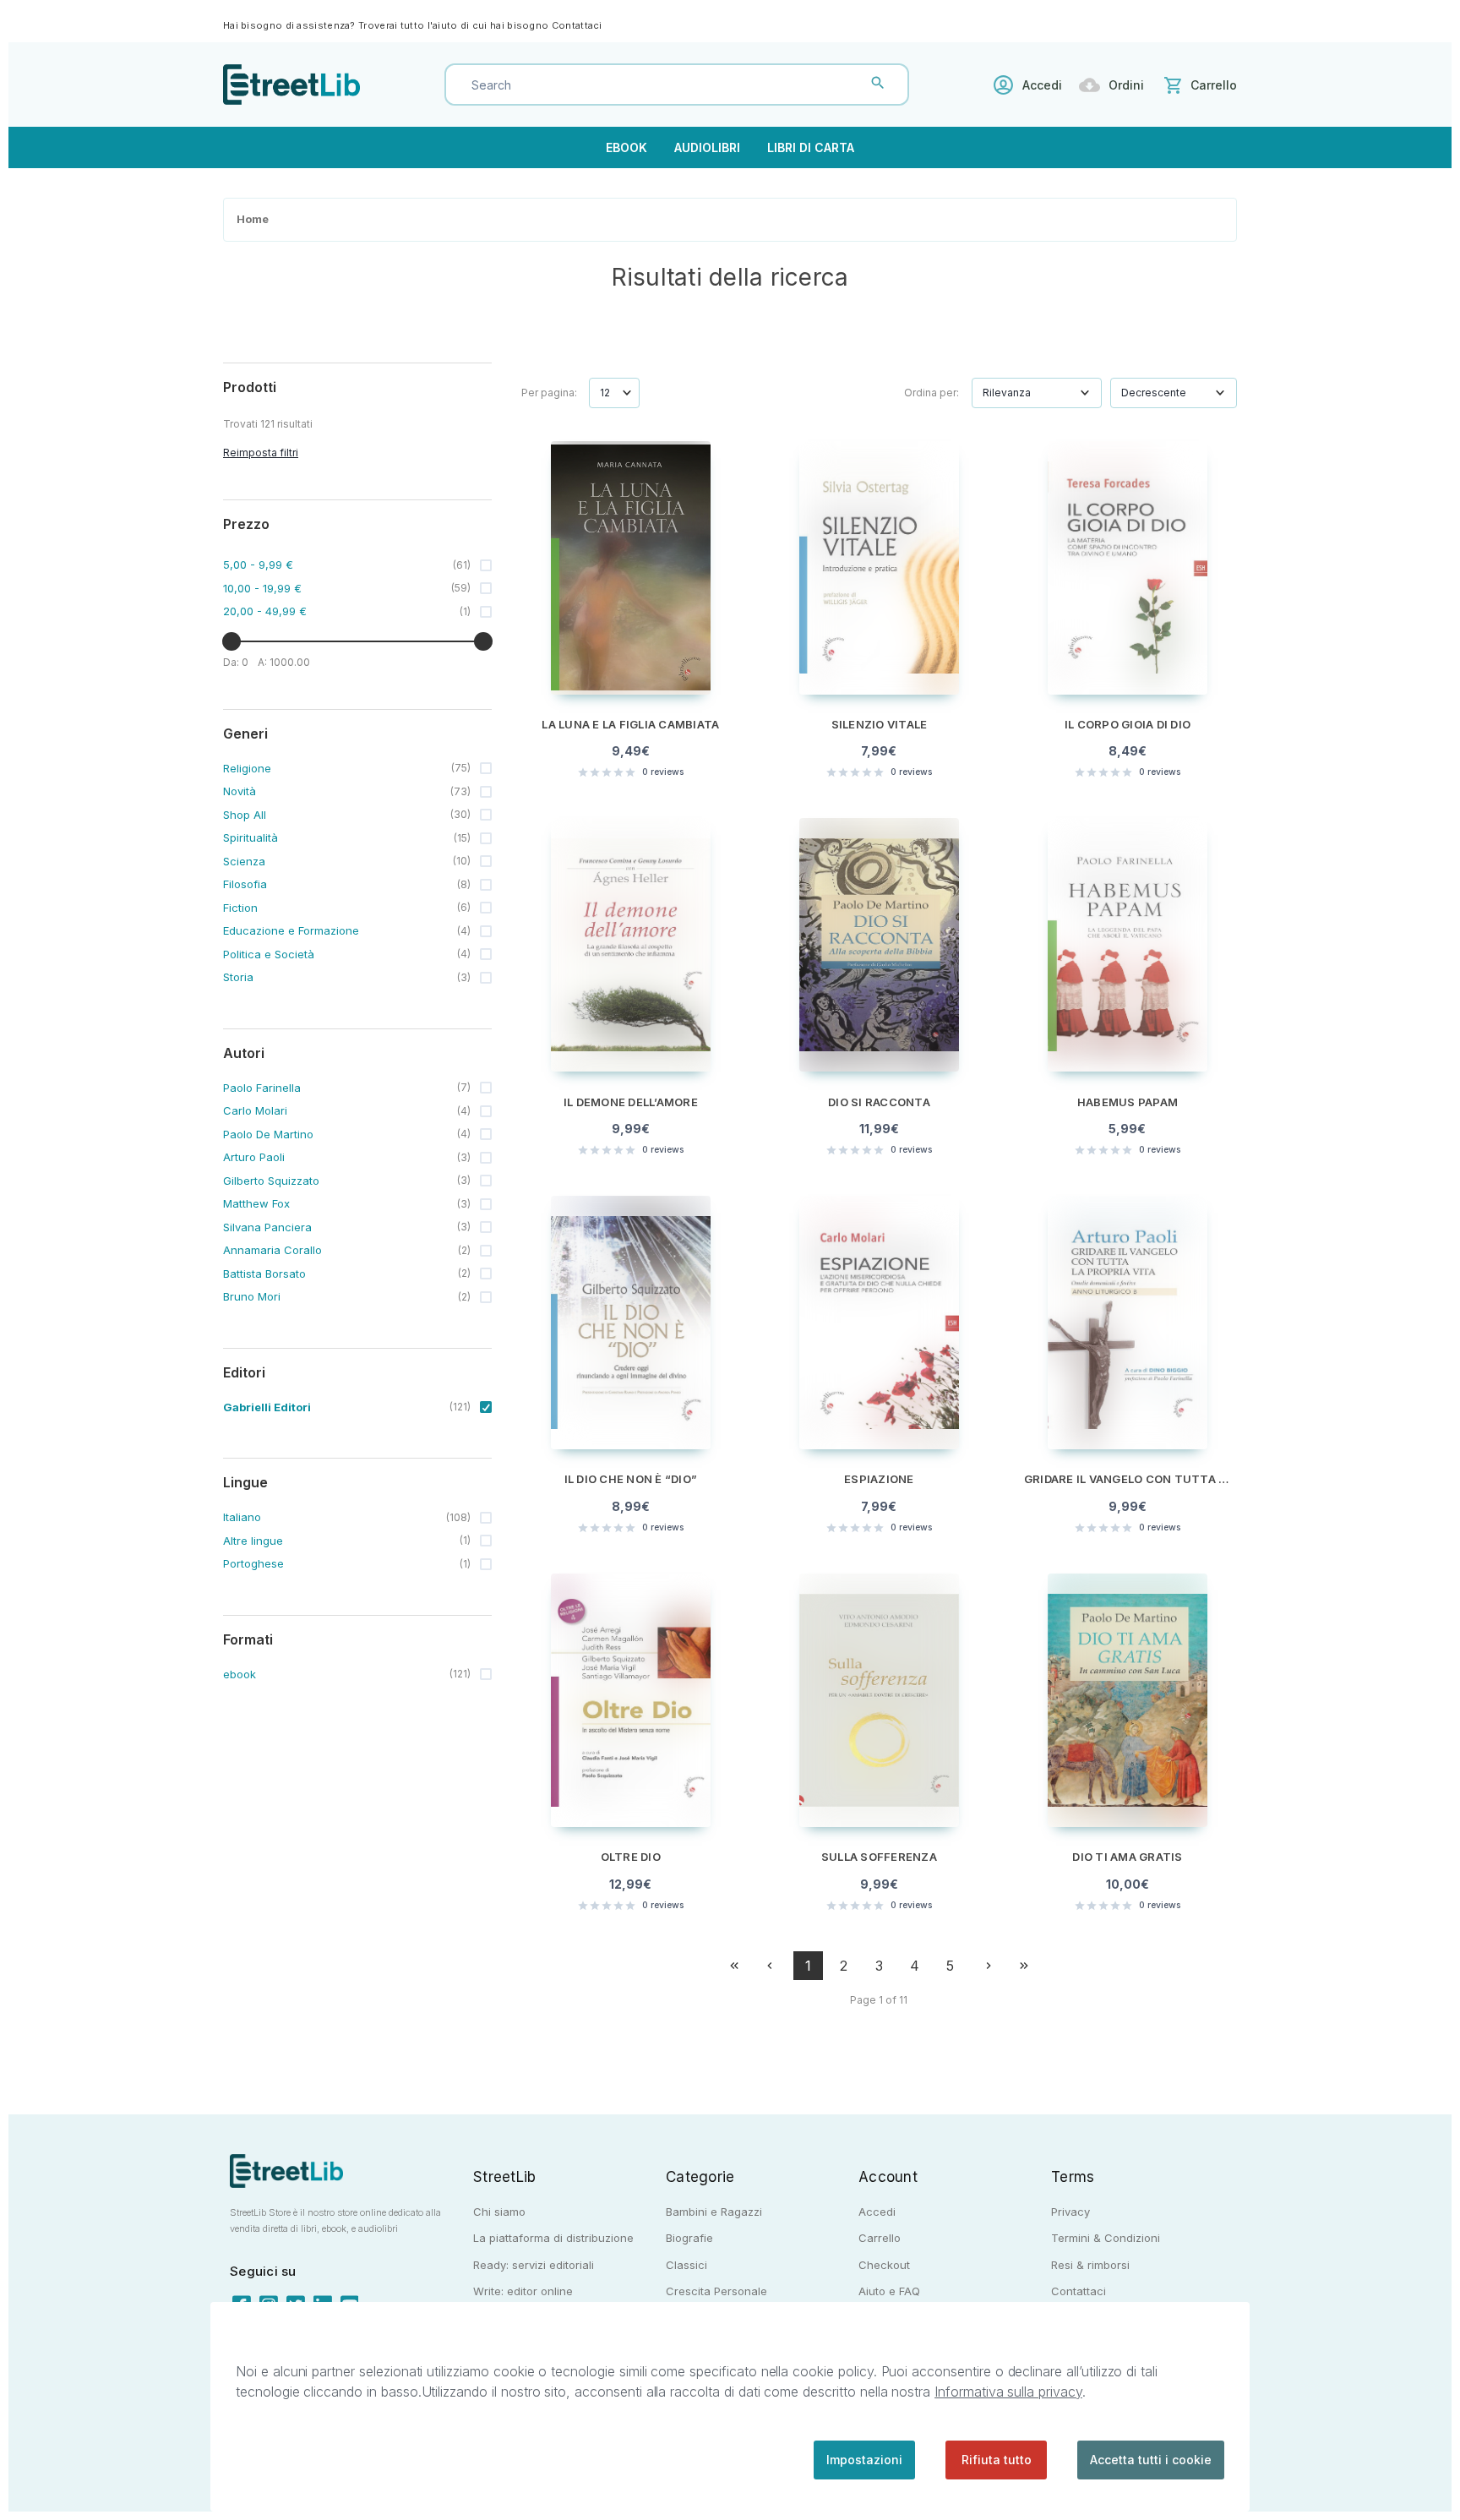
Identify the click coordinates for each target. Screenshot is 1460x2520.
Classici (686, 2265)
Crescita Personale (716, 2291)
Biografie (689, 2238)
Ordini (1126, 85)
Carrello (880, 2238)
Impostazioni (864, 2460)
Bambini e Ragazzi (714, 2212)
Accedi (1042, 85)
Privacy (1070, 2212)
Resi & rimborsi (1090, 2265)
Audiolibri (707, 147)
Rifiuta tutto (997, 2460)
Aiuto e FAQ (889, 2291)
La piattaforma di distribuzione (553, 2238)
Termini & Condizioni (1106, 2238)
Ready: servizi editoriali (534, 2265)
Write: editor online (523, 2291)
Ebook (626, 147)
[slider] (232, 641)
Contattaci (577, 25)
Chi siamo (499, 2212)
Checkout (884, 2265)
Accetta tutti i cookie (1151, 2460)
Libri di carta (811, 147)
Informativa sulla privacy (1008, 2392)
